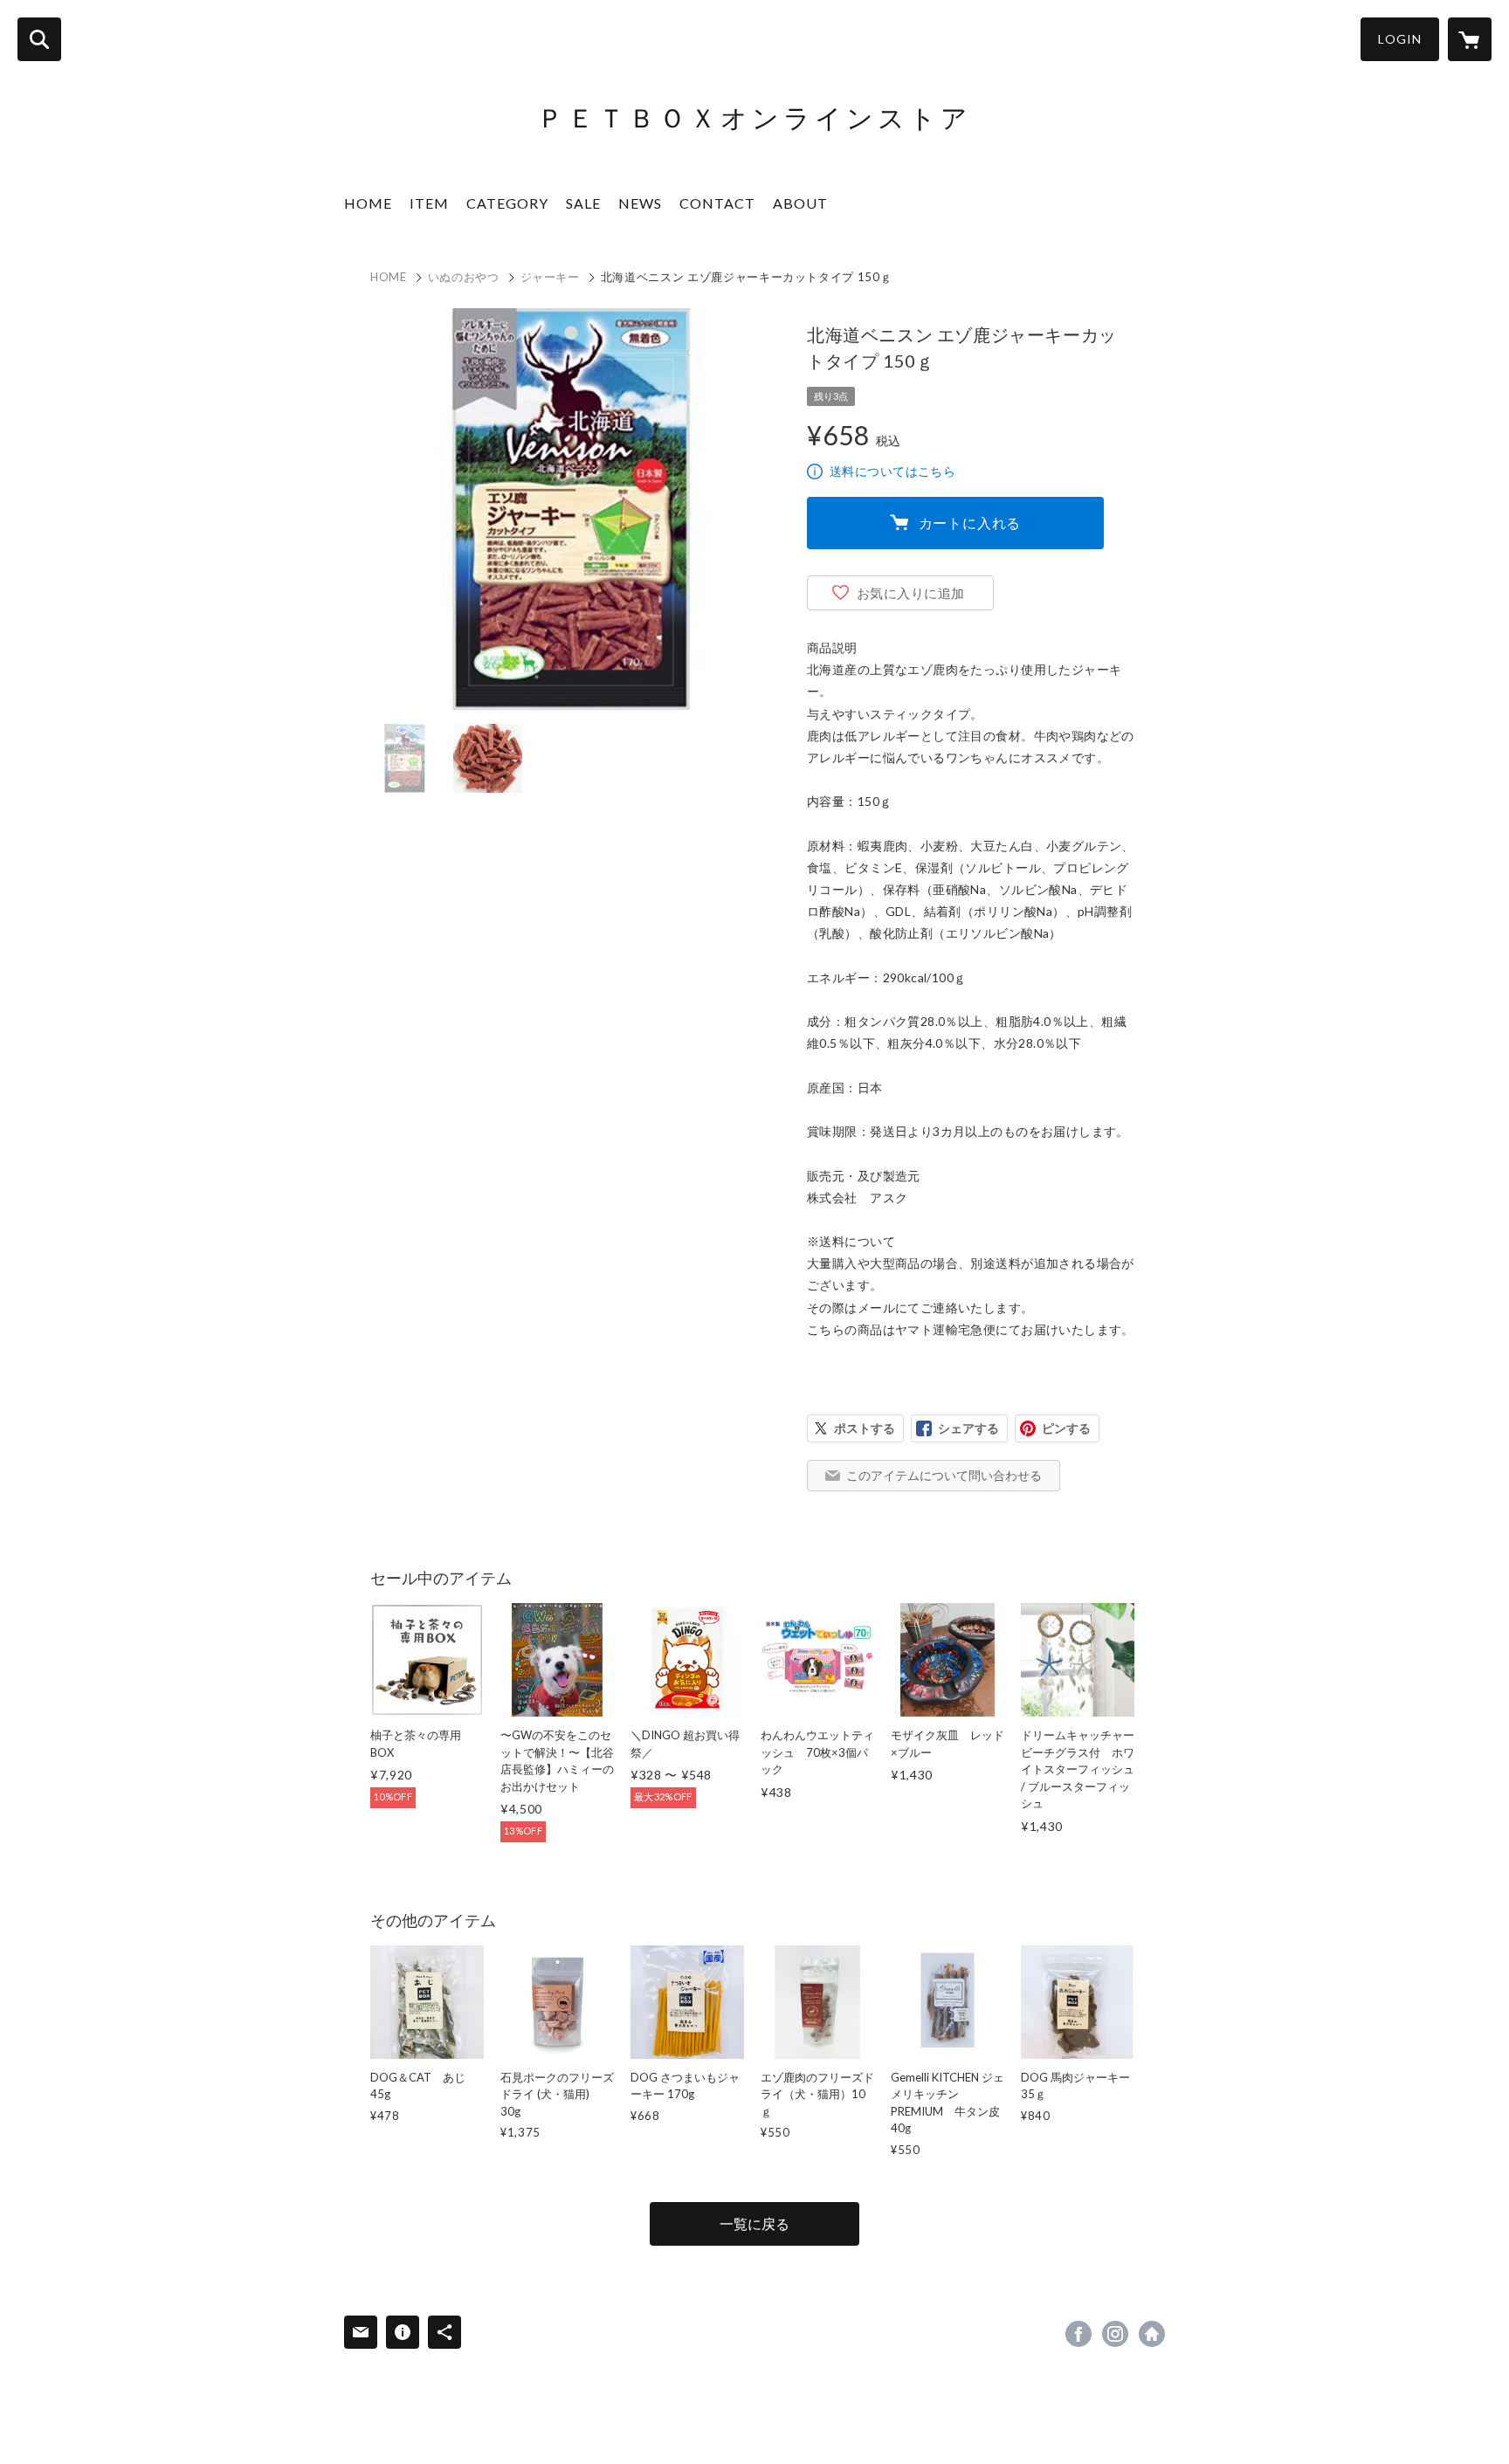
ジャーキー (550, 277)
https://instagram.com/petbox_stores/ (1115, 2334)
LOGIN (1400, 39)
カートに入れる (970, 523)
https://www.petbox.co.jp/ (1152, 2334)
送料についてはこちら (892, 471)
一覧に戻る (754, 2223)
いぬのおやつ (464, 277)
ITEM (429, 203)
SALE (583, 203)
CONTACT (717, 203)
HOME (368, 203)
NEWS (640, 203)
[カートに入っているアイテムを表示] (1470, 39)
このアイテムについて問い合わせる (944, 1475)
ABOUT (800, 203)
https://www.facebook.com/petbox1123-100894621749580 (1078, 2334)
